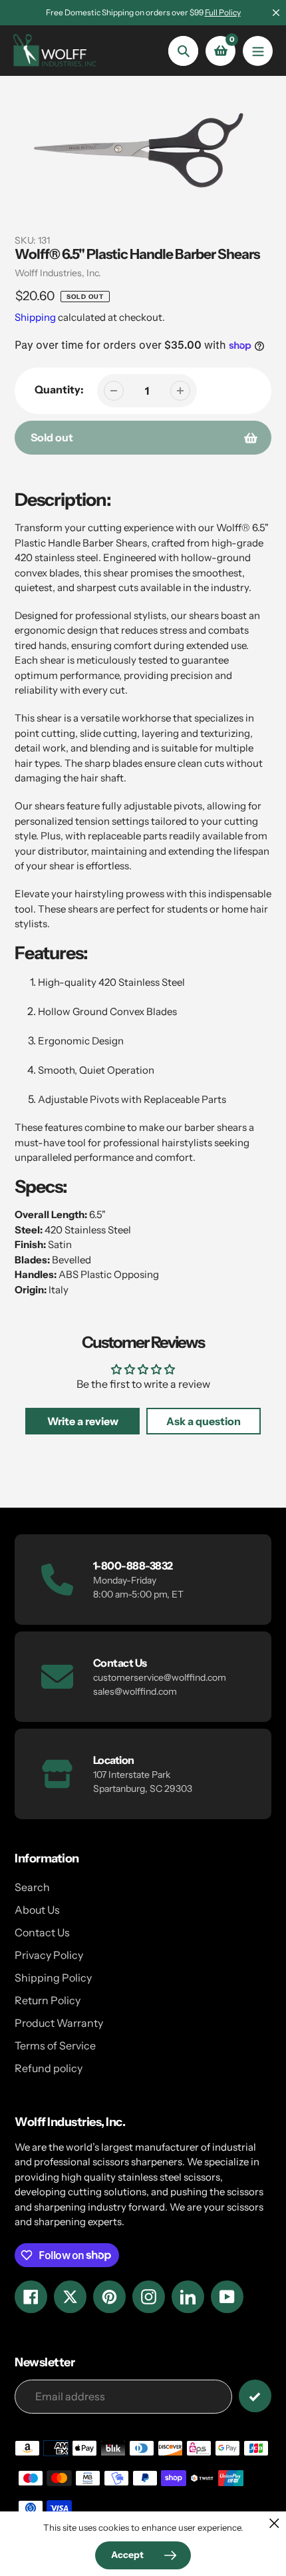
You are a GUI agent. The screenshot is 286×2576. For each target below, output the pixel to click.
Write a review (83, 1421)
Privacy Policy (49, 1955)
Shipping (35, 317)
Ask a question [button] (204, 1421)
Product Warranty (59, 2023)
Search (32, 1887)
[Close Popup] (274, 2523)
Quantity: (59, 389)
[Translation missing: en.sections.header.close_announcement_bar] (276, 13)
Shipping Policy (53, 1978)
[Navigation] (258, 51)
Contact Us (42, 1932)
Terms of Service (55, 2045)
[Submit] (255, 2396)
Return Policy (48, 2000)
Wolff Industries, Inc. (58, 273)
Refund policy (49, 2068)
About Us (37, 1910)
